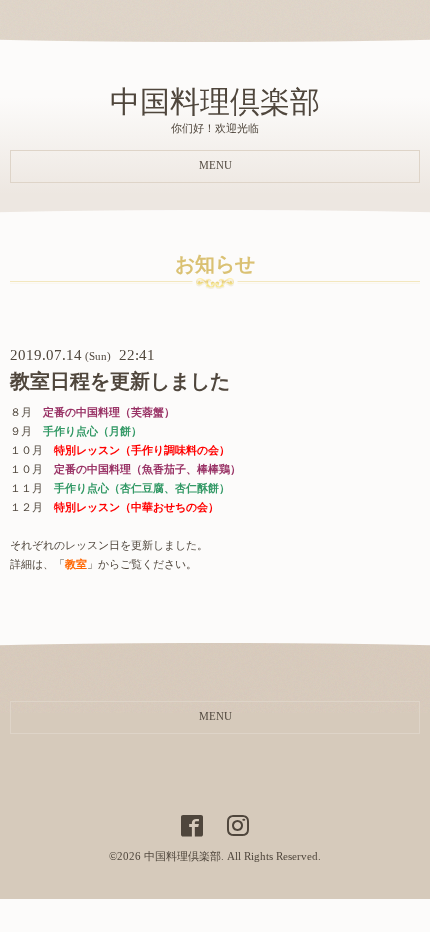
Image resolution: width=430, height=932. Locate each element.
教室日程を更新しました (120, 381)
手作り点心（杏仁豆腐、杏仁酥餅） (142, 488)
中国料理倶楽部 (215, 101)
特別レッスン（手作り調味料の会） (142, 450)
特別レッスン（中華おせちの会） (136, 507)
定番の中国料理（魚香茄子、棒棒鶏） (147, 469)
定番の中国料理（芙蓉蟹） (109, 412)
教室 (76, 564)
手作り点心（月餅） (92, 431)
